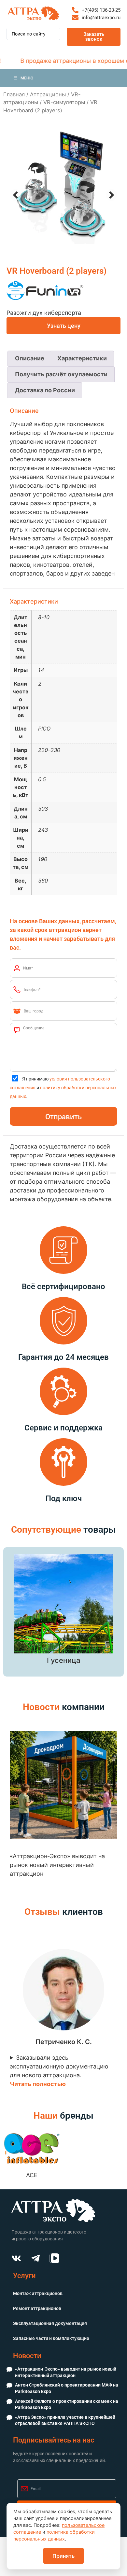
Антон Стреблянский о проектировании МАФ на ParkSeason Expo (67, 2388)
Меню (27, 78)
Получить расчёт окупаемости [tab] (61, 374)
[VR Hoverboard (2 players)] (63, 187)
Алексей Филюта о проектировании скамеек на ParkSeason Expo (67, 2404)
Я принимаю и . (63, 1088)
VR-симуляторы (64, 102)
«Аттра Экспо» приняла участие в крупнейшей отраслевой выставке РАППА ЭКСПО (65, 2420)
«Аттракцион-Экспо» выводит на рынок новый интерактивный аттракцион (66, 2372)
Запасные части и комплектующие (51, 2338)
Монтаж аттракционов (38, 2293)
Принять (63, 2556)
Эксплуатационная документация (50, 2323)
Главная (14, 94)
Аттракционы (48, 94)
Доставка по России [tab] (45, 390)
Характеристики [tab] (82, 358)
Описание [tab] (30, 358)
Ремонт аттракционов (37, 2308)
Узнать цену (64, 326)
